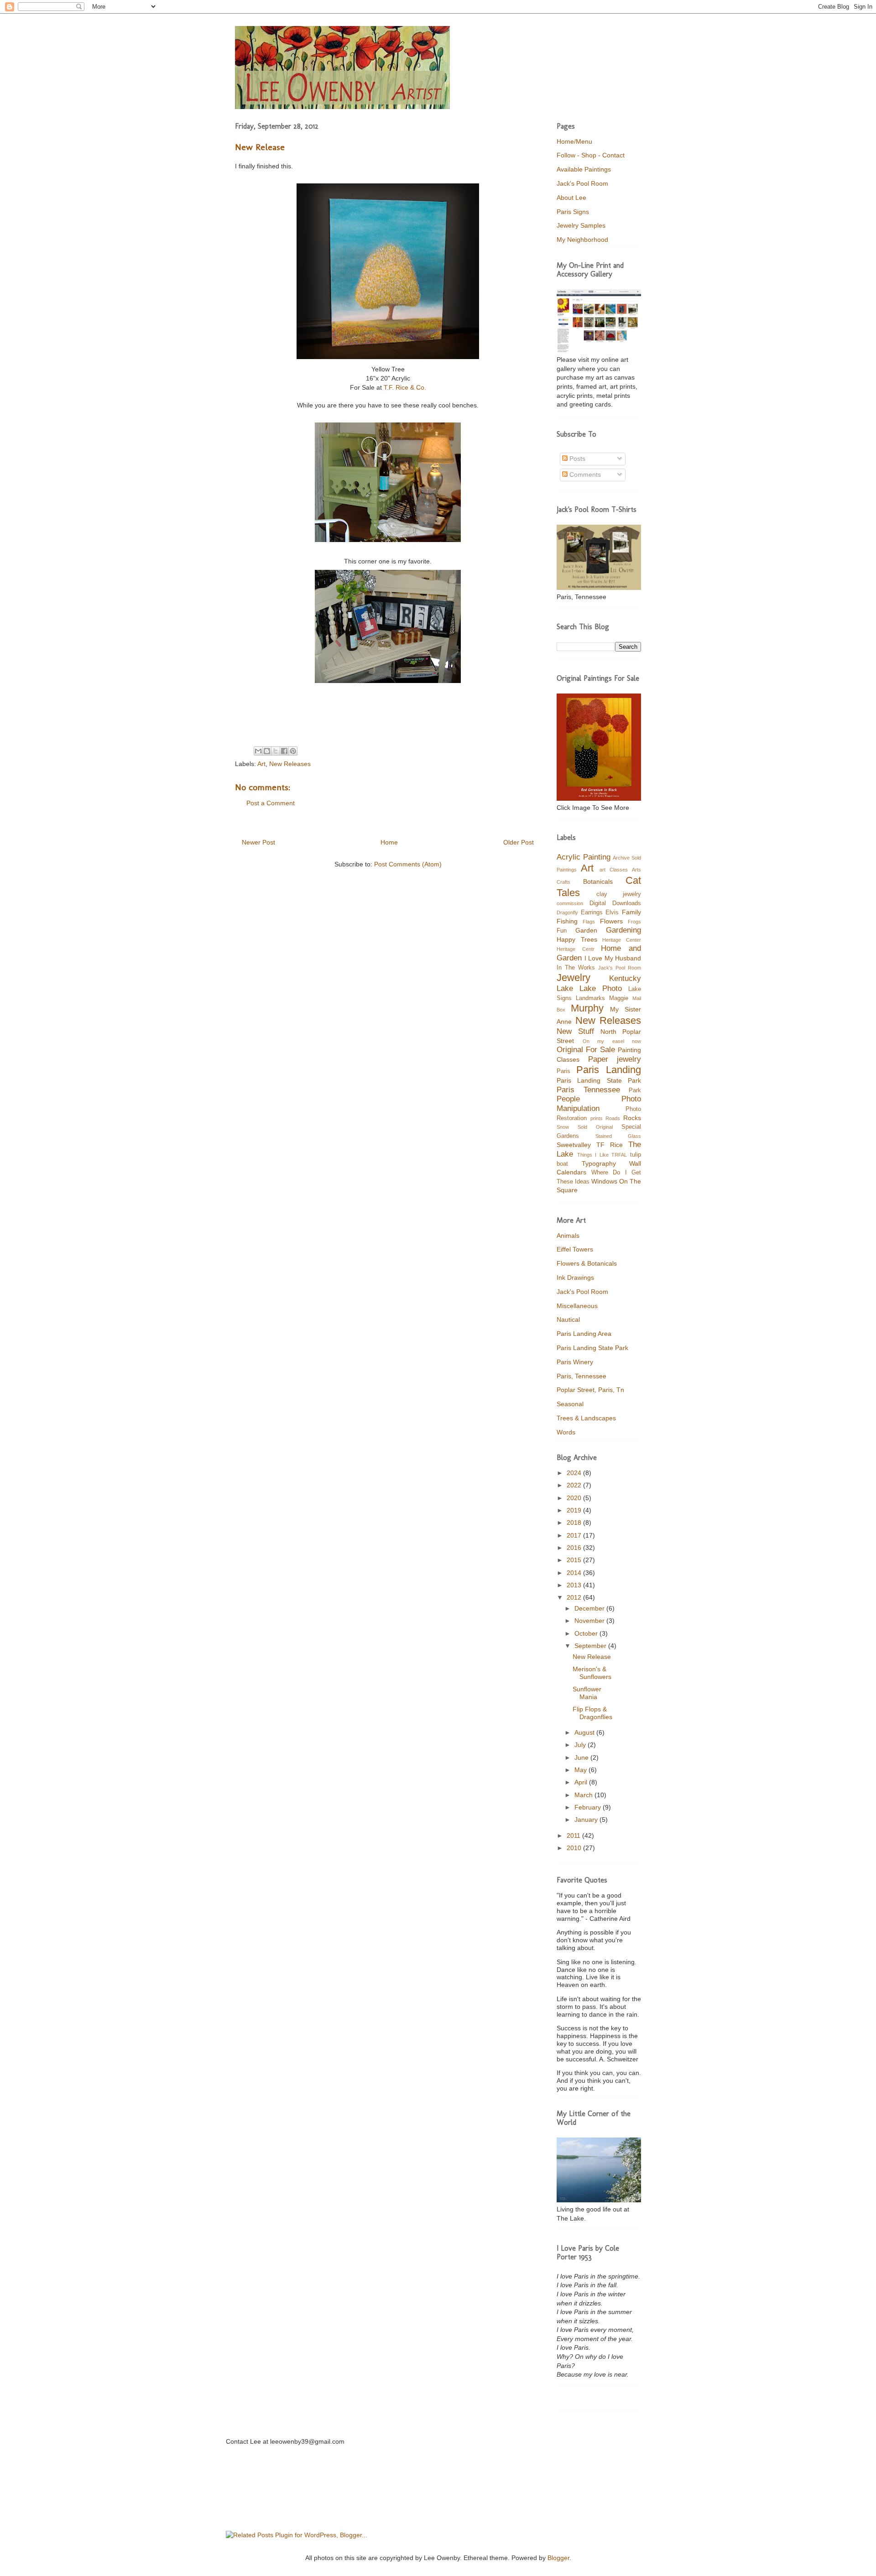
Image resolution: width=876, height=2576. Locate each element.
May (581, 1770)
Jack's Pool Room (582, 183)
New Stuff (575, 1031)
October (587, 1633)
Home (389, 842)
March (584, 1795)
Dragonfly (567, 913)
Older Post (519, 842)
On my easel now (612, 1041)
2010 (575, 1848)
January (587, 1820)
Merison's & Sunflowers (592, 1673)
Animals (568, 1236)
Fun (562, 931)
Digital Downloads (615, 903)
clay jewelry (619, 894)
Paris (563, 1071)
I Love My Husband (613, 958)
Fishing (567, 921)
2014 (575, 1573)
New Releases (290, 764)
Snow (563, 1127)
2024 (575, 1473)
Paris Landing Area (584, 1334)
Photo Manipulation (599, 1104)
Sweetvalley (574, 1145)
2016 (575, 1548)
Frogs (634, 922)
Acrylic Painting (584, 857)
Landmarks (590, 998)
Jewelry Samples (581, 225)
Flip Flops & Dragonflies (592, 1713)
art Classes (614, 870)
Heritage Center (622, 940)
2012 (575, 1597)
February (589, 1807)
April (582, 1782)
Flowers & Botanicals (587, 1263)
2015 (575, 1560)
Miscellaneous (577, 1306)
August (585, 1732)
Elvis (612, 913)
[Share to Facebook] (284, 751)
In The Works (576, 968)
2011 (574, 1836)
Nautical (568, 1319)
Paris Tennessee (588, 1090)
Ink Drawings (575, 1278)
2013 (575, 1585)
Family (631, 912)
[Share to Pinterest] (293, 751)
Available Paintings (584, 169)
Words (566, 1432)
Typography (599, 1163)
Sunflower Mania (587, 1693)
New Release (592, 1657)
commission (570, 903)
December (590, 1608)
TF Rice (610, 1145)
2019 (575, 1510)
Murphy (587, 1008)
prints (597, 1118)
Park (635, 1090)
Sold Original (595, 1127)
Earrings (592, 913)
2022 (575, 1485)
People (568, 1099)
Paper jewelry (615, 1059)
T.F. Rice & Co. (405, 387)
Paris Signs (573, 212)
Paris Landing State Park (599, 1080)
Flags (589, 922)
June (582, 1757)
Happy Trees (577, 939)
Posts (576, 459)
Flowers (611, 921)
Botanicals (598, 881)
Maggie (619, 998)
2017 (575, 1535)
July (581, 1745)
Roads (613, 1118)
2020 (575, 1498)
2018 (575, 1523)
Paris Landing (609, 1070)
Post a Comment (271, 803)
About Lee (571, 198)
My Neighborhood (582, 240)
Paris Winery (575, 1362)
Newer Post (258, 842)
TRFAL (619, 1155)
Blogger (558, 2558)
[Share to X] (276, 751)
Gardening (623, 930)
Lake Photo (601, 988)
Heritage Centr (576, 949)
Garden (586, 930)
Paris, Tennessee (581, 1376)
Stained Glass (618, 1136)
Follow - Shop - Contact (591, 155)
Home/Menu (574, 141)
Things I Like (593, 1155)
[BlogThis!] (267, 751)
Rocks (632, 1118)
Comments (584, 475)
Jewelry (574, 978)
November (590, 1621)
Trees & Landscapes (586, 1418)
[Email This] (258, 751)
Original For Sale (586, 1050)
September (591, 1646)
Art (261, 764)
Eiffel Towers (575, 1249)
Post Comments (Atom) (408, 864)
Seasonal (570, 1404)
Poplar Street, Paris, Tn (590, 1390)
